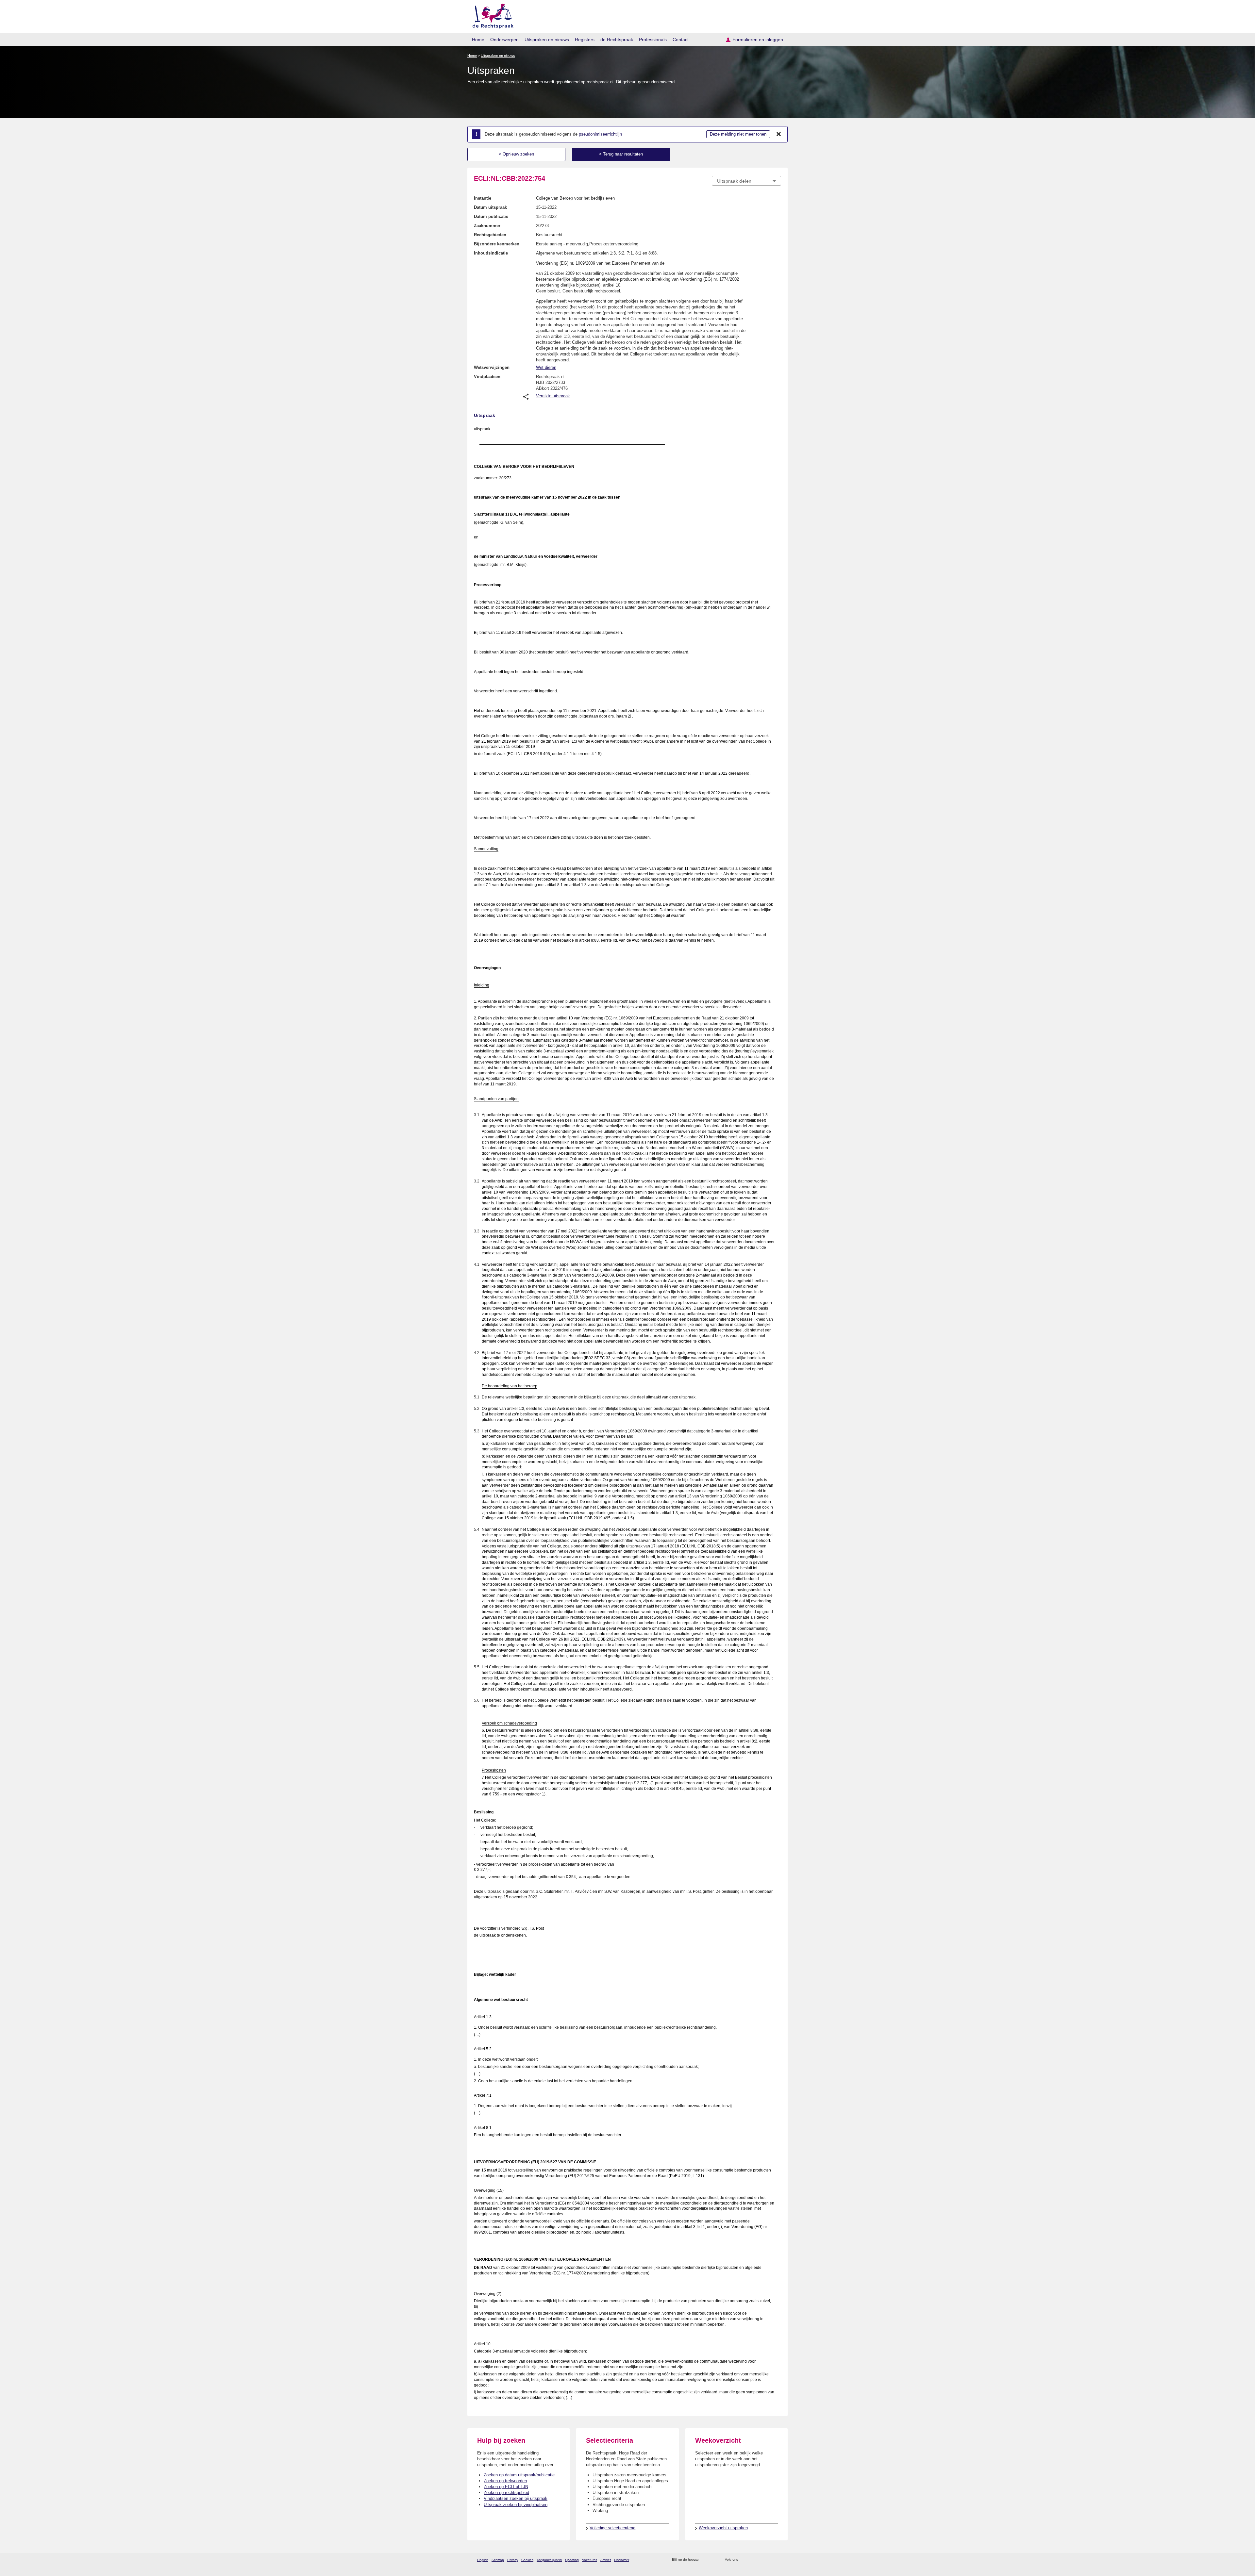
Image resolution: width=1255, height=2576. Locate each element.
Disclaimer (622, 2560)
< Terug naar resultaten (621, 154)
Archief (606, 2560)
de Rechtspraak (617, 40)
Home (478, 40)
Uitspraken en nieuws (547, 40)
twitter (744, 2560)
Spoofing (572, 2560)
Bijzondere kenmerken (497, 244)
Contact (681, 40)
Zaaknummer (487, 226)
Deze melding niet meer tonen (738, 134)
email (713, 2560)
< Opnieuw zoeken (516, 154)
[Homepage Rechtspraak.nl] (491, 15)
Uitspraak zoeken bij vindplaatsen (516, 2505)
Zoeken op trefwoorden (505, 2481)
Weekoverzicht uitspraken (723, 2528)
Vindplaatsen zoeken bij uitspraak (516, 2498)
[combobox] (746, 181)
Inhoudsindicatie (491, 253)
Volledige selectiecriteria (612, 2528)
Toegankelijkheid (549, 2560)
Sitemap (498, 2560)
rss (705, 2560)
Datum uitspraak (490, 207)
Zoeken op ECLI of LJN (506, 2487)
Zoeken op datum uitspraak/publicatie (519, 2475)
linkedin (769, 2560)
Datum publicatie (491, 216)
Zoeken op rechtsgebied (506, 2493)
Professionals (653, 40)
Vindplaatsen (487, 377)
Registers (585, 40)
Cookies (527, 2560)
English (483, 2560)
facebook (752, 2560)
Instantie (483, 198)
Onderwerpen (504, 40)
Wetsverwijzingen (492, 367)
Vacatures (590, 2560)
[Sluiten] (779, 134)
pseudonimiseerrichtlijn (600, 134)
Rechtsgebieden (490, 235)
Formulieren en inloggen (758, 40)
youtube (778, 2560)
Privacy (513, 2560)
